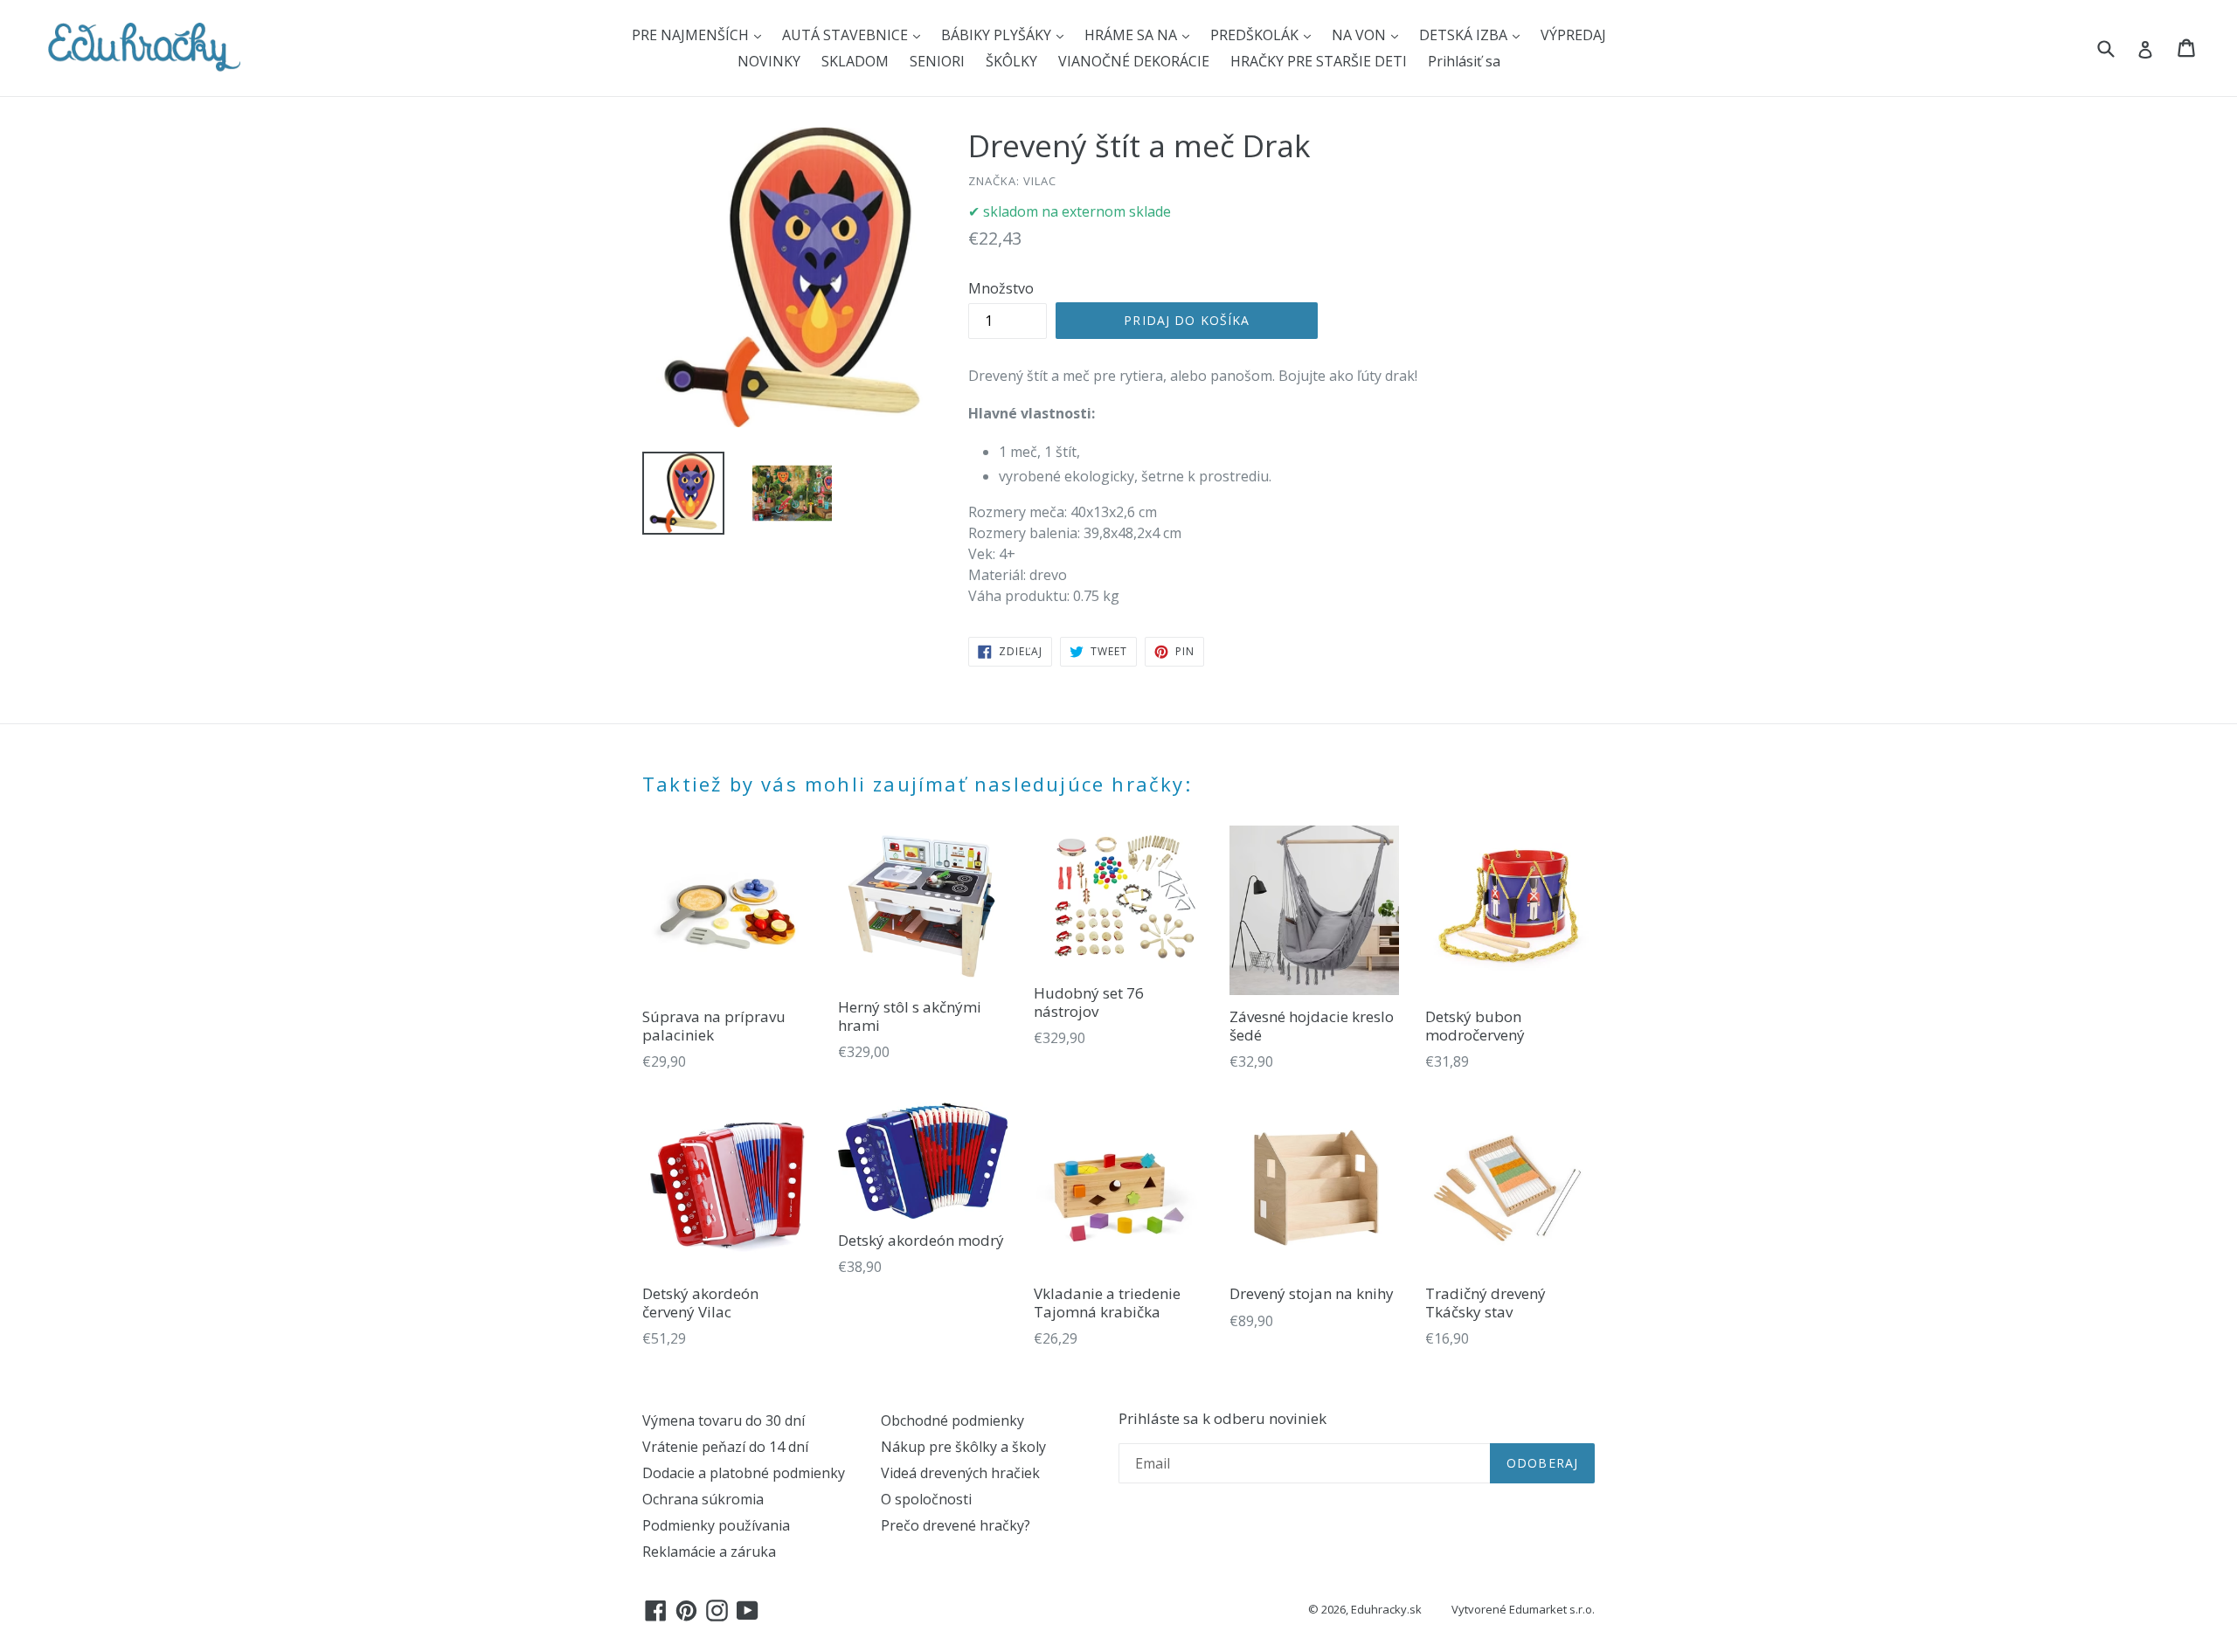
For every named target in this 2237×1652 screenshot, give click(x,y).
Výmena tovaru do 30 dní (724, 1420)
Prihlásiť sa (1464, 61)
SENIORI (937, 61)
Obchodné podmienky (952, 1420)
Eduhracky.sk (1386, 1609)
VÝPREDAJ (1573, 35)
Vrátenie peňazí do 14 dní (725, 1447)
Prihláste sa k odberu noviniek (1222, 1419)
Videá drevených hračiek (960, 1473)
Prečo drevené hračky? (956, 1525)
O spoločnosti (926, 1499)
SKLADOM (855, 61)
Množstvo (1001, 288)
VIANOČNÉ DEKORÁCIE (1134, 61)
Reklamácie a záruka (709, 1552)
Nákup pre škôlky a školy (963, 1447)
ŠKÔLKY (1011, 61)
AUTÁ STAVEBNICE (847, 35)
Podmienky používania (716, 1525)
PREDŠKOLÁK (1256, 35)
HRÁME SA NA (1132, 35)
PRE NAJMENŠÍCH (692, 35)
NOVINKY (769, 61)
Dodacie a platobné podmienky (744, 1473)
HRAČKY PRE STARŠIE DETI (1319, 61)
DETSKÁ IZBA (1465, 35)
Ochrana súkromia (703, 1499)
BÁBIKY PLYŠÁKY (998, 35)
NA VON (1361, 35)
